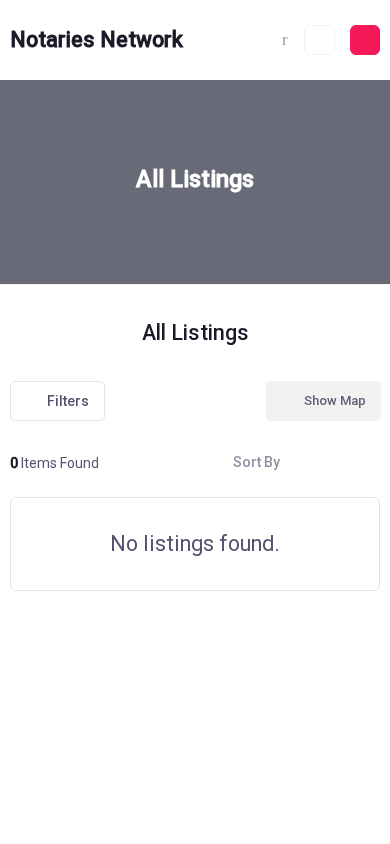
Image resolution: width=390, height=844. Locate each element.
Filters (68, 401)
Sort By (256, 462)
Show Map (335, 400)
